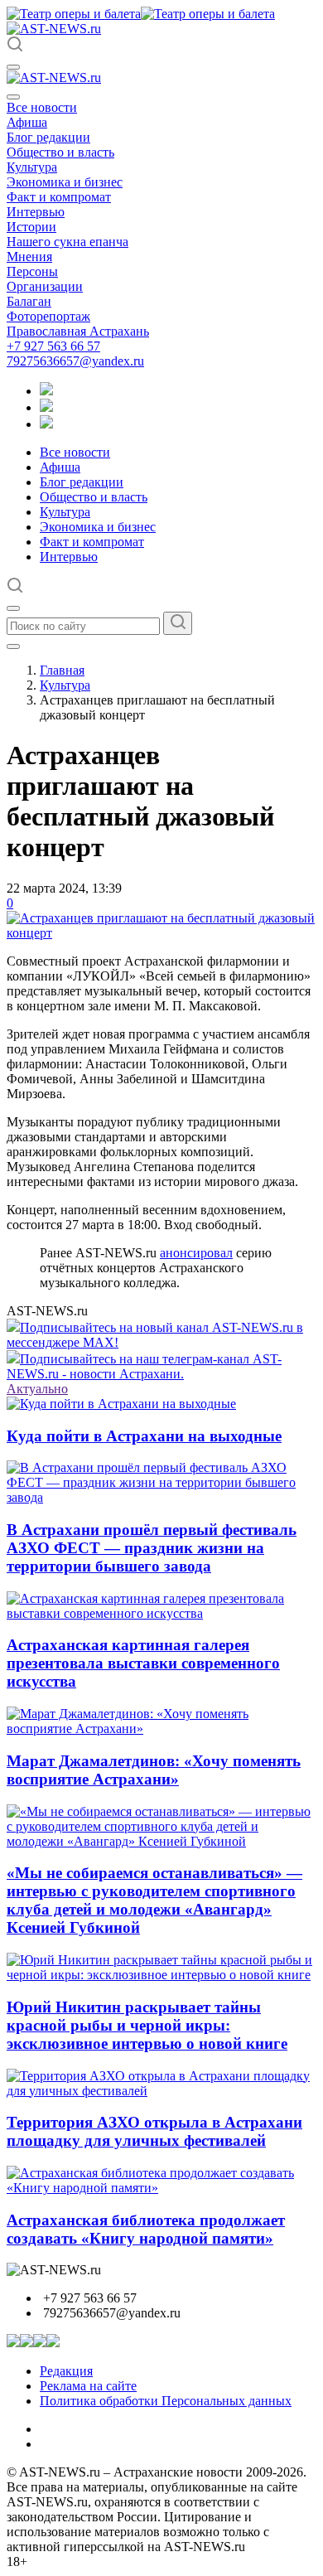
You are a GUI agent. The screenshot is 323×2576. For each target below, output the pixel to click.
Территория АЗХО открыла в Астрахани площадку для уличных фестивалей (154, 2131)
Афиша (27, 122)
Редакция (66, 2371)
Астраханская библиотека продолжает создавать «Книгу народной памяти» (146, 2229)
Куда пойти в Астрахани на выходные (144, 1436)
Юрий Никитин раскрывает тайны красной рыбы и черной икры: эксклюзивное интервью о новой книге (147, 2025)
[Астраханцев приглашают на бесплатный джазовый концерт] (161, 933)
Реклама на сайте (88, 2386)
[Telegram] (46, 391)
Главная (62, 670)
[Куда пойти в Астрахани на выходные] (121, 1404)
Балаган (29, 301)
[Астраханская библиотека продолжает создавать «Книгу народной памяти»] (161, 2188)
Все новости (42, 107)
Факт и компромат (59, 197)
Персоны (32, 271)
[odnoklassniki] (46, 407)
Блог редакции (48, 137)
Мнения (29, 257)
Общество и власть (60, 152)
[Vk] (46, 424)
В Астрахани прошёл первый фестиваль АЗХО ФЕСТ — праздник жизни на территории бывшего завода (152, 1548)
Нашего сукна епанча (67, 242)
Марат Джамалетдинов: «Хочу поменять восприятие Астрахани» (154, 1770)
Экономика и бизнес (65, 182)
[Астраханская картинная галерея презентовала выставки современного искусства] (161, 1613)
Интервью (36, 212)
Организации (45, 286)
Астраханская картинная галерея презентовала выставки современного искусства (143, 1663)
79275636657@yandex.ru (75, 361)
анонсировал (196, 1253)
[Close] (13, 97)
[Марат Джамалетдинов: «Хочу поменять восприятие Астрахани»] (161, 1729)
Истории (31, 227)
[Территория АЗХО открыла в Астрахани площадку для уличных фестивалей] (161, 2091)
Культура (32, 167)
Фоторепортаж (48, 316)
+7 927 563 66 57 (53, 346)
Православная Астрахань (78, 331)
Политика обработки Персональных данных (166, 2401)
